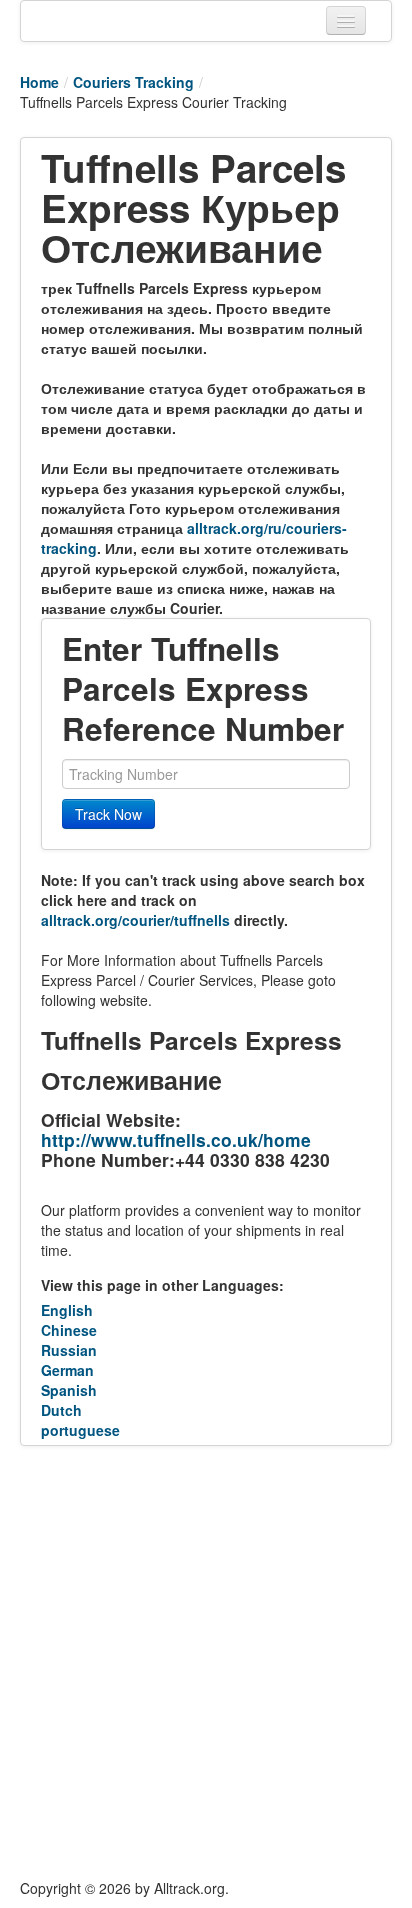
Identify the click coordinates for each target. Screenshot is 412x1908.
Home (39, 82)
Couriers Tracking (133, 82)
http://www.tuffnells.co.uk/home (176, 1139)
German (67, 1370)
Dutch (61, 1410)
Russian (69, 1350)
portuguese (80, 1430)
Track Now (108, 814)
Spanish (69, 1390)
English (67, 1310)
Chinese (69, 1330)
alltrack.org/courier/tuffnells (135, 920)
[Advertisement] (206, 1662)
